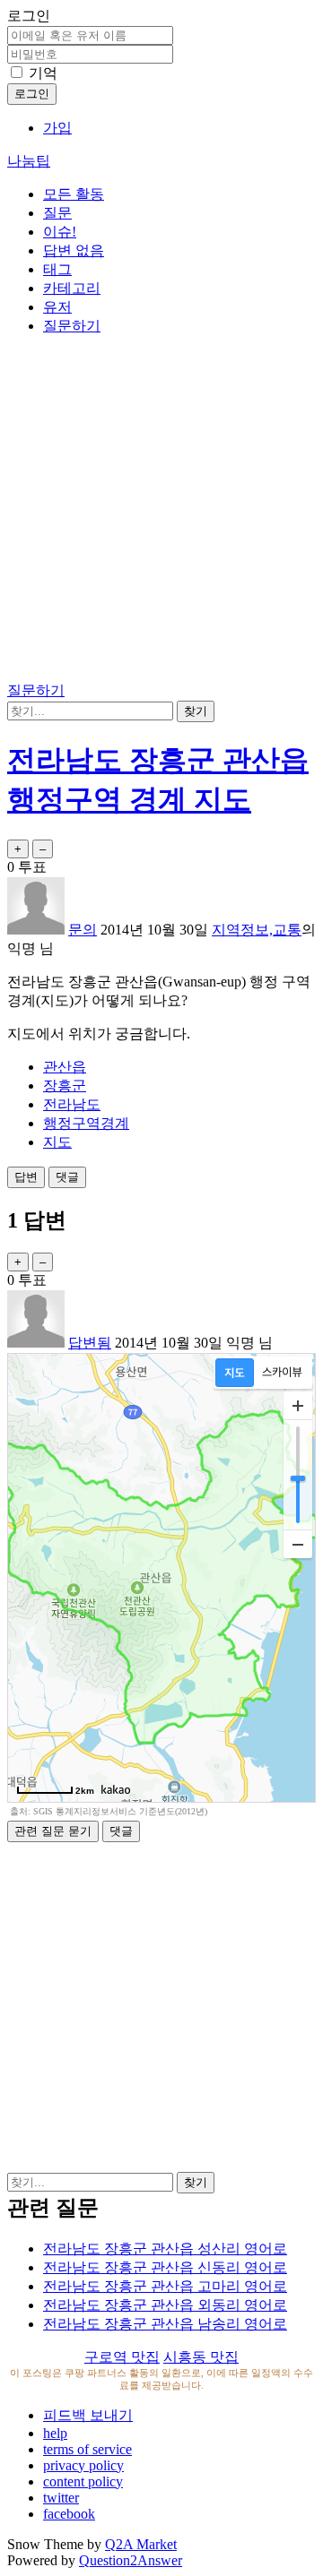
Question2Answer (131, 2560)
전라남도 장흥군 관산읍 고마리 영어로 (165, 2286)
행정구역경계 (86, 1123)
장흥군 (65, 1086)
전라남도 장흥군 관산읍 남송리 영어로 (165, 2324)
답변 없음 (74, 250)
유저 (57, 307)
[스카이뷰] (282, 1373)
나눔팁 (29, 161)
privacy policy (83, 2465)
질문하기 (72, 326)
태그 (57, 269)
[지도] (235, 1373)
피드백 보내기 (88, 2415)
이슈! (60, 232)
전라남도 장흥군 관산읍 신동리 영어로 (165, 2267)
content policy (83, 2481)
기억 (43, 73)
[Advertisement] (161, 512)
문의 (83, 930)
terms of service (87, 2449)
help (55, 2433)
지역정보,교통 (257, 930)
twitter (61, 2498)
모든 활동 (74, 194)
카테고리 (72, 288)
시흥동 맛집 (201, 2357)
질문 (57, 213)
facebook (69, 2514)
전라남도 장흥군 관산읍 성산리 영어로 (165, 2249)
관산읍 (65, 1067)
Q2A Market (141, 2544)
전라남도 (72, 1104)
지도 (57, 1142)
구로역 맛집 (122, 2357)
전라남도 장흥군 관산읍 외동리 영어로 (165, 2305)
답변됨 (90, 1343)
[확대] (298, 1406)
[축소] (298, 1544)
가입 (57, 128)
